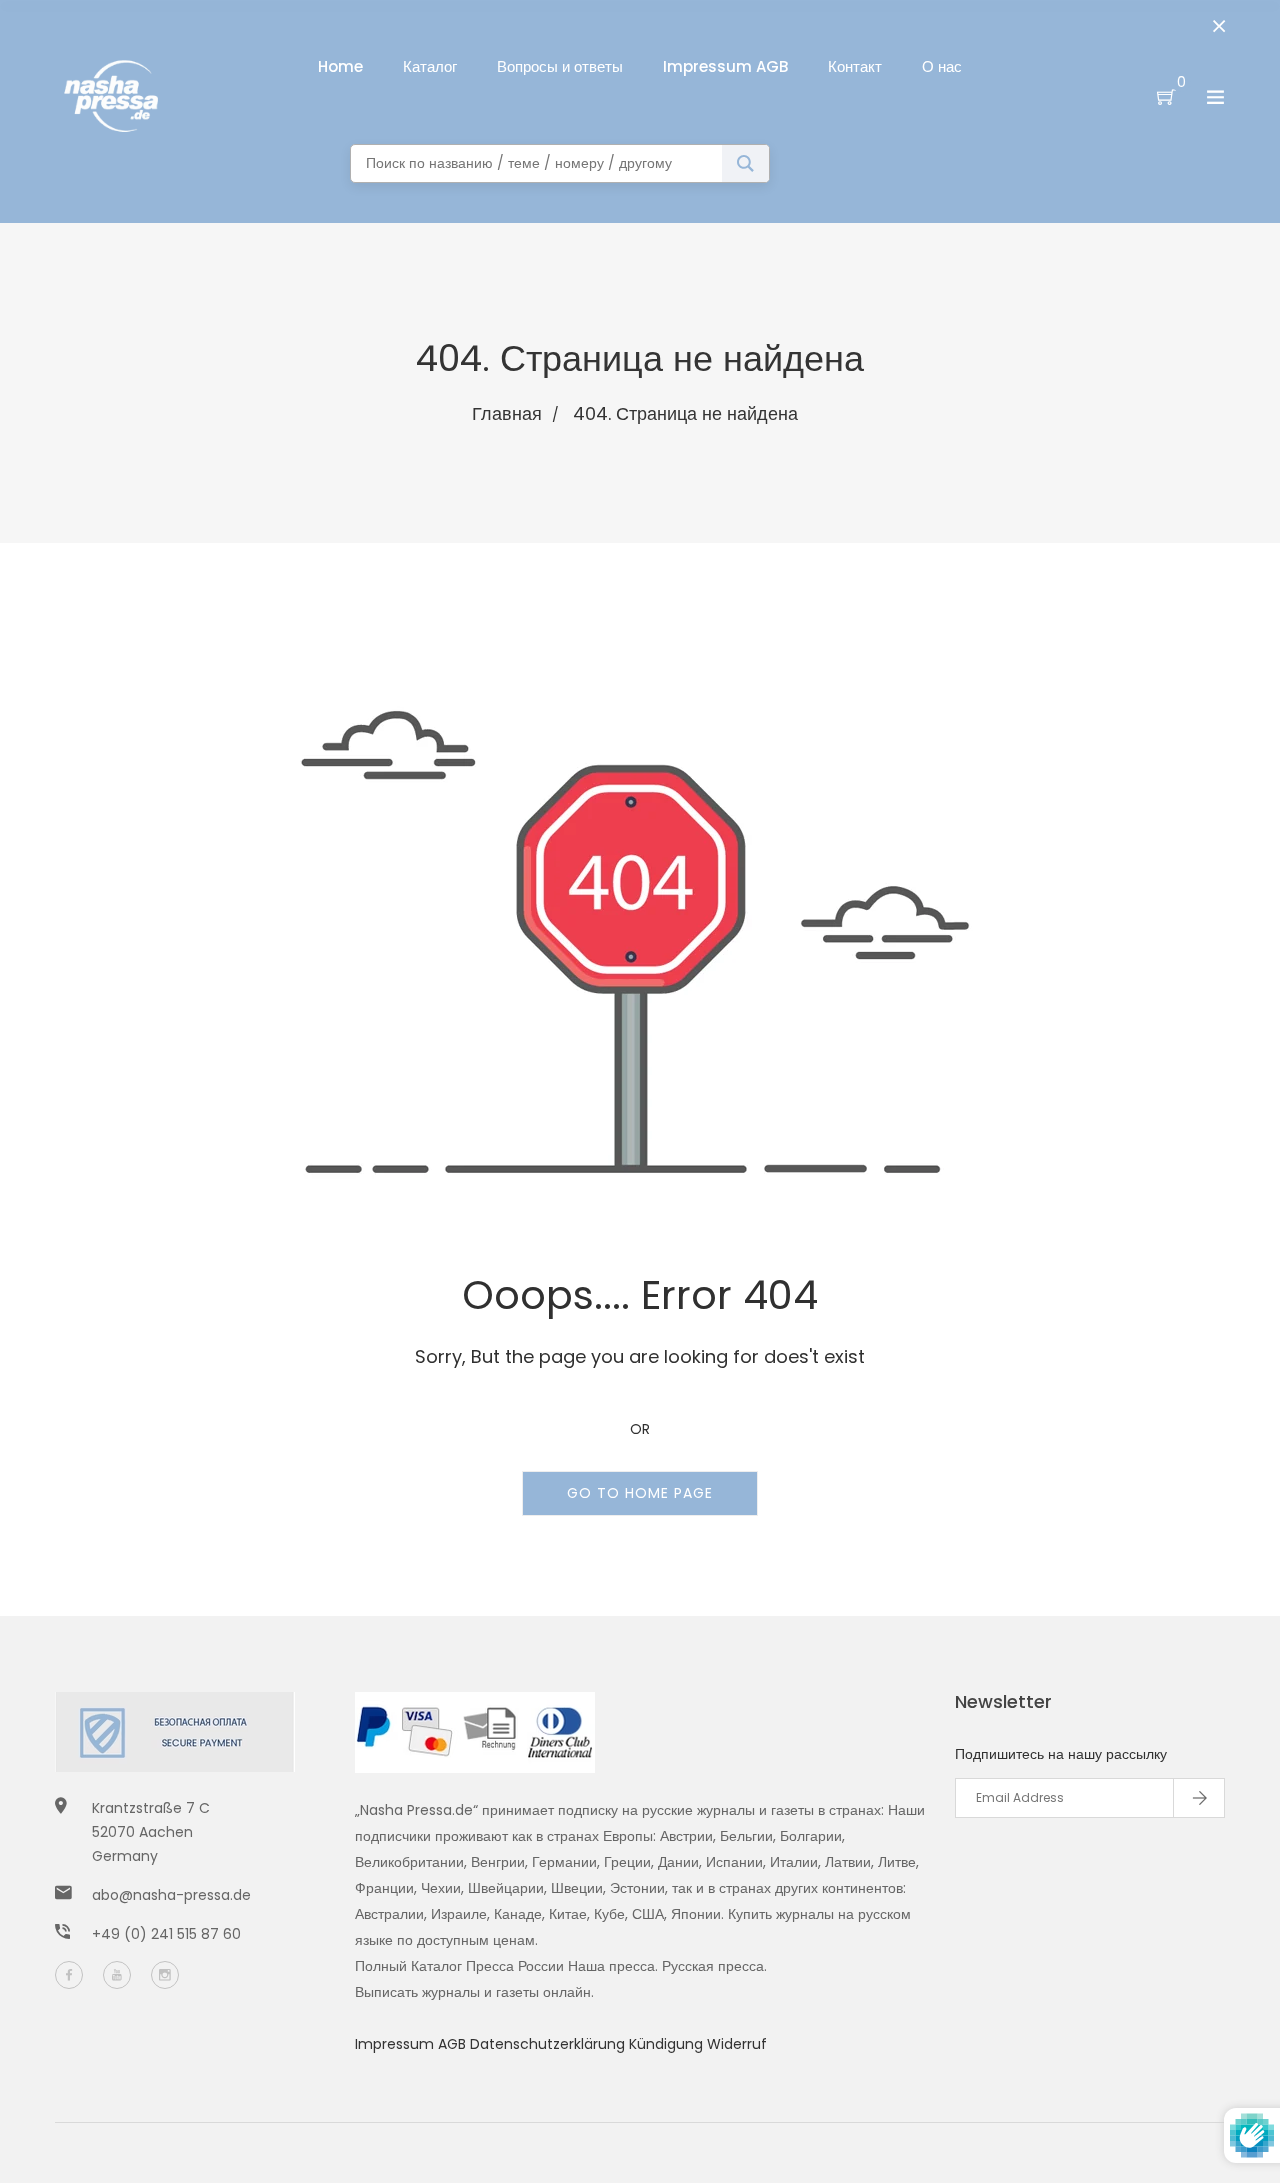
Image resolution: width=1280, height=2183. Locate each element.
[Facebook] (69, 1975)
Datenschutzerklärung (549, 2044)
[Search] (745, 163)
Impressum (396, 2044)
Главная (507, 413)
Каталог (430, 66)
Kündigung (668, 2044)
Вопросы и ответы (560, 66)
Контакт (855, 66)
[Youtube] (117, 1975)
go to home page (640, 1493)
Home (340, 66)
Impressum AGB (725, 66)
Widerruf (737, 2044)
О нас (942, 66)
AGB (454, 2044)
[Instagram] (165, 1975)
